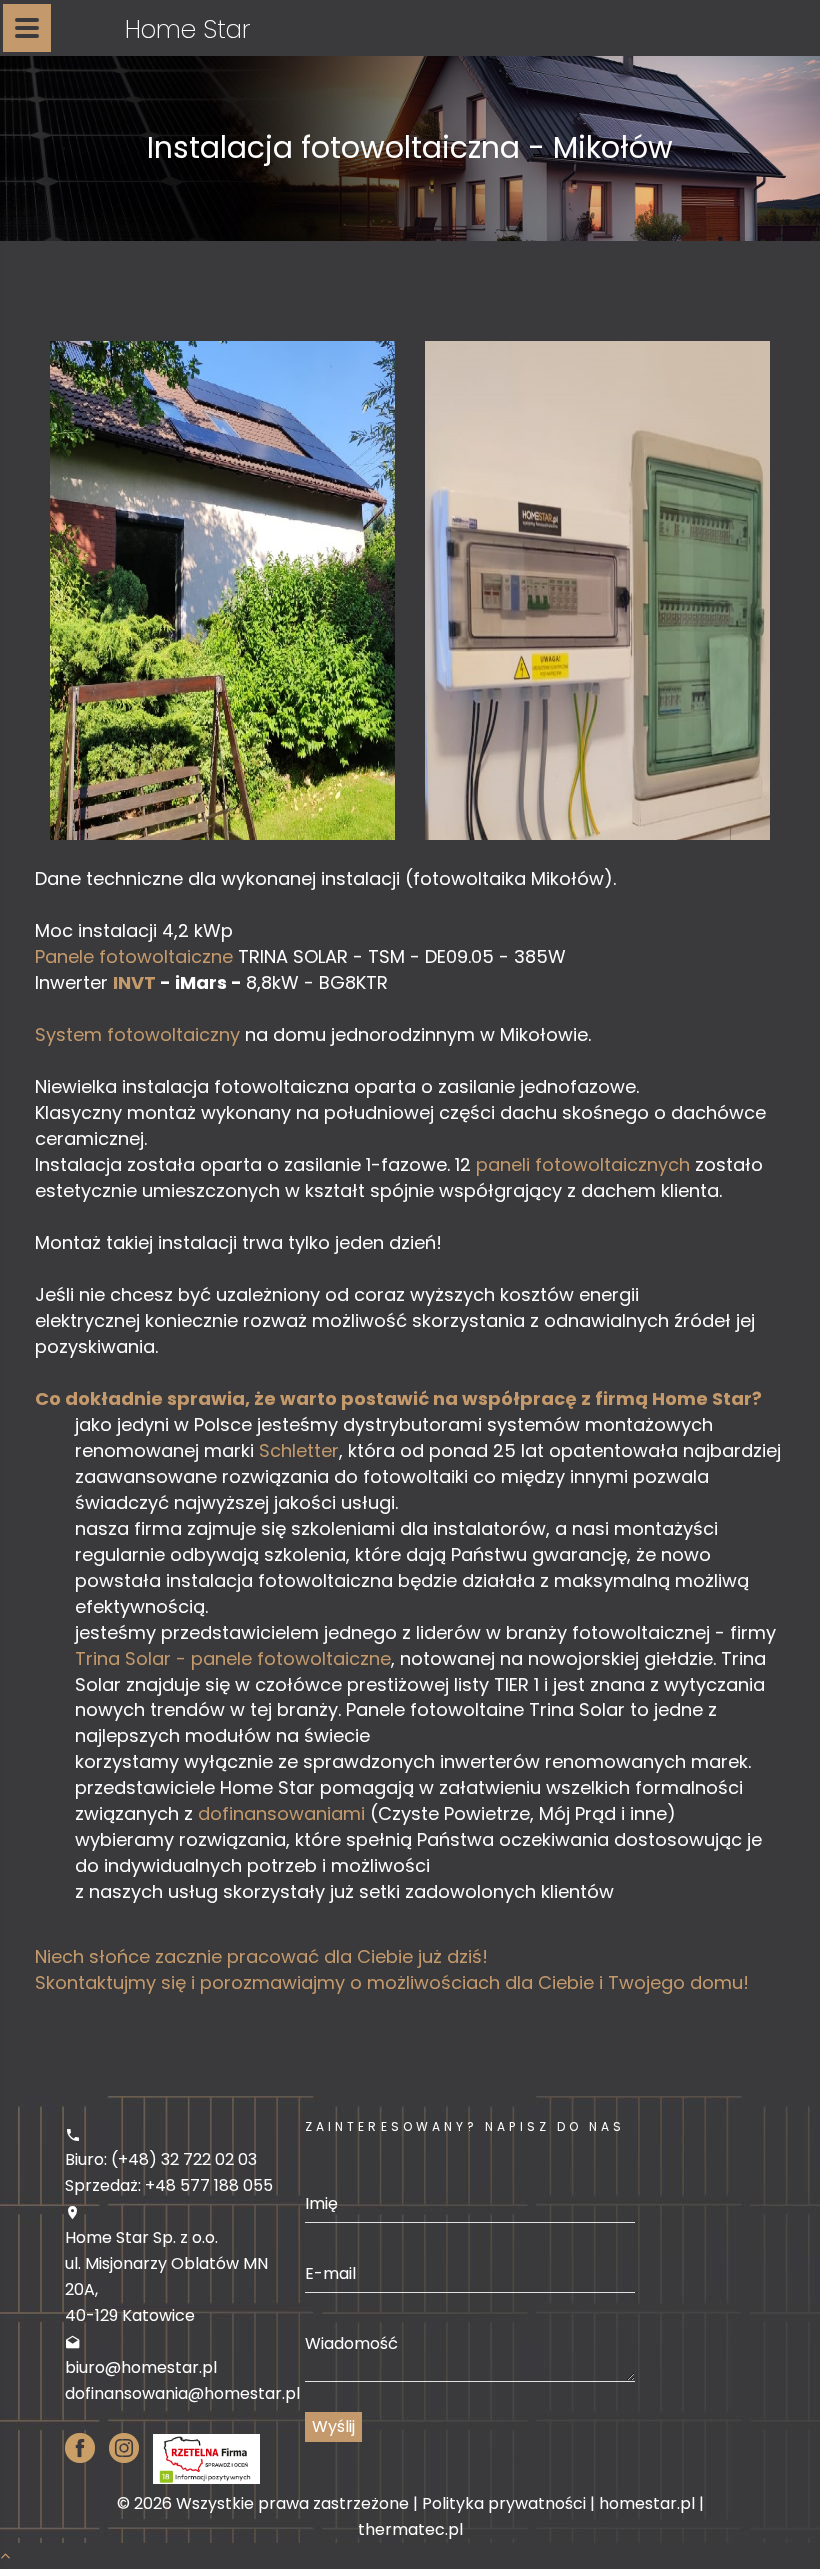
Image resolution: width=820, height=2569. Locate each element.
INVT (134, 982)
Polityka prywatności (504, 2503)
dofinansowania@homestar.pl (182, 2393)
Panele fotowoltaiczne (134, 956)
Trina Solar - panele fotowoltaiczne (233, 1658)
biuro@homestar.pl (141, 2367)
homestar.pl (647, 2503)
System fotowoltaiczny (140, 1034)
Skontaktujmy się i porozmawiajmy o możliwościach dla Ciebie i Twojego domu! (392, 1982)
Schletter (299, 1450)
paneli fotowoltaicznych (583, 1164)
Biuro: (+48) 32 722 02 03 (161, 2159)
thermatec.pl (410, 2529)
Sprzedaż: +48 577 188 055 (169, 2185)
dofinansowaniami (281, 1813)
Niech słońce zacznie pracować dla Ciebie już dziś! (261, 1956)
